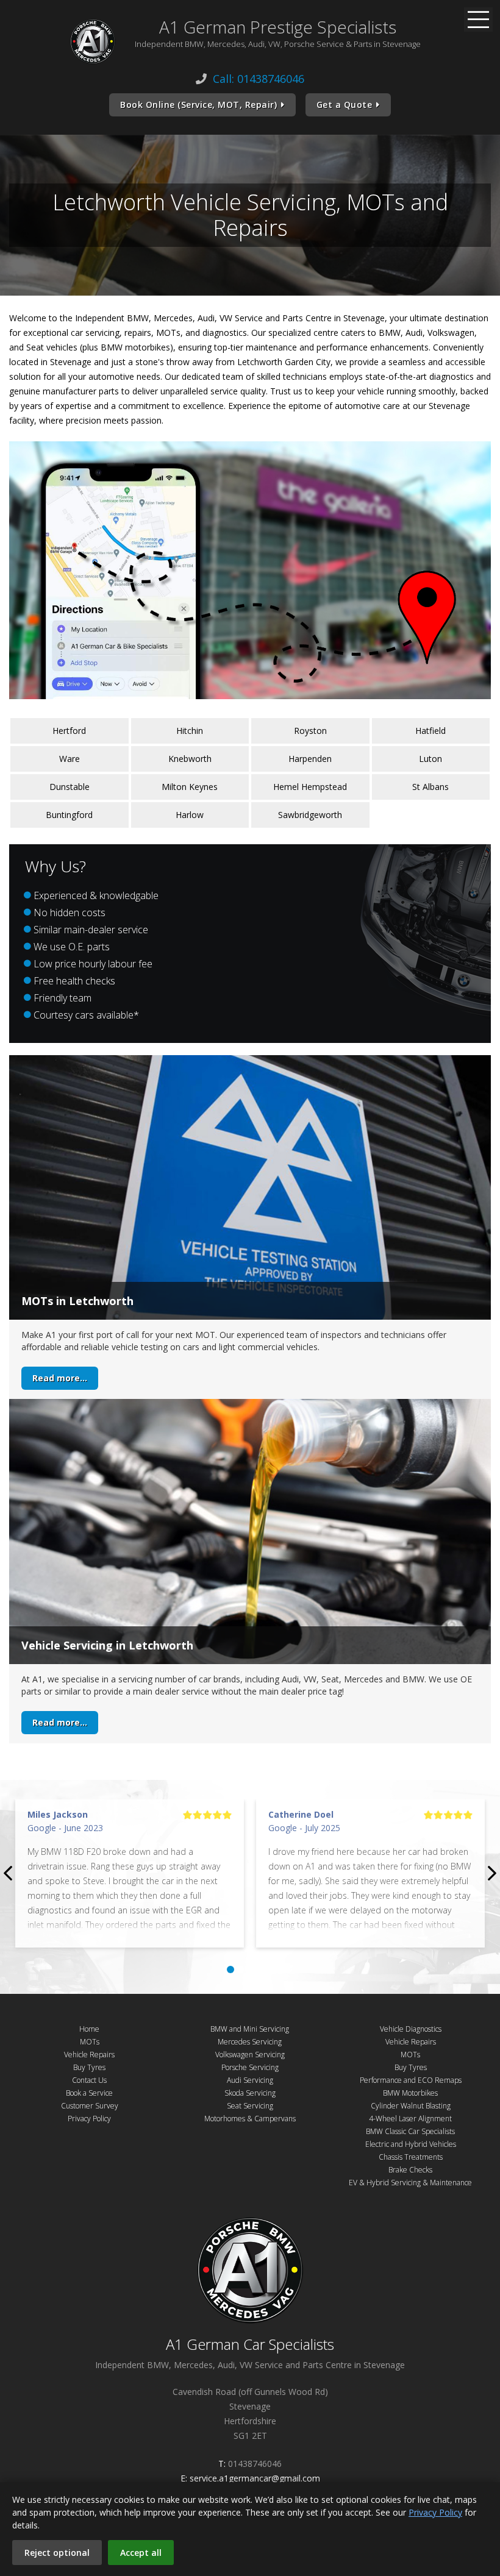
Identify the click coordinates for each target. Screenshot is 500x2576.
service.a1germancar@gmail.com (255, 2478)
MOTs (90, 2042)
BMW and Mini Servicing (250, 2029)
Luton (430, 759)
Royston (310, 731)
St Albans (430, 787)
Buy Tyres (89, 2067)
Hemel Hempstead (310, 787)
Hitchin (190, 731)
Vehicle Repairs (89, 2055)
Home (89, 2029)
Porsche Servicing (250, 2067)
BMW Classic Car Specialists (410, 2131)
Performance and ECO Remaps (411, 2080)
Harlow (190, 815)
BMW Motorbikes (410, 2093)
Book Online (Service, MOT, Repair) (198, 105)
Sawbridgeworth (310, 815)
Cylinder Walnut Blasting (411, 2106)
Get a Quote (345, 105)
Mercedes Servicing (250, 2042)
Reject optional (57, 2553)
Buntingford (69, 815)
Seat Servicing (250, 2106)
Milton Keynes (190, 787)
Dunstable (70, 787)
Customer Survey (90, 2106)
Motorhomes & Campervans (250, 2119)
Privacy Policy (89, 2119)
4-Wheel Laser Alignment (410, 2119)
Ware (70, 759)
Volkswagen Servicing (250, 2055)
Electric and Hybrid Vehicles (411, 2144)
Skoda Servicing (250, 2093)
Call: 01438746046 (259, 79)
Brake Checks (410, 2170)
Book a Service (89, 2093)
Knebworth (190, 759)
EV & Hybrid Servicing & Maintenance (410, 2183)
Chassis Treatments (411, 2157)
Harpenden (310, 759)
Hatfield (430, 731)
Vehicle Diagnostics (411, 2029)
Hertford (69, 731)
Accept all (141, 2553)
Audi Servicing (250, 2080)
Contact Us (89, 2080)
